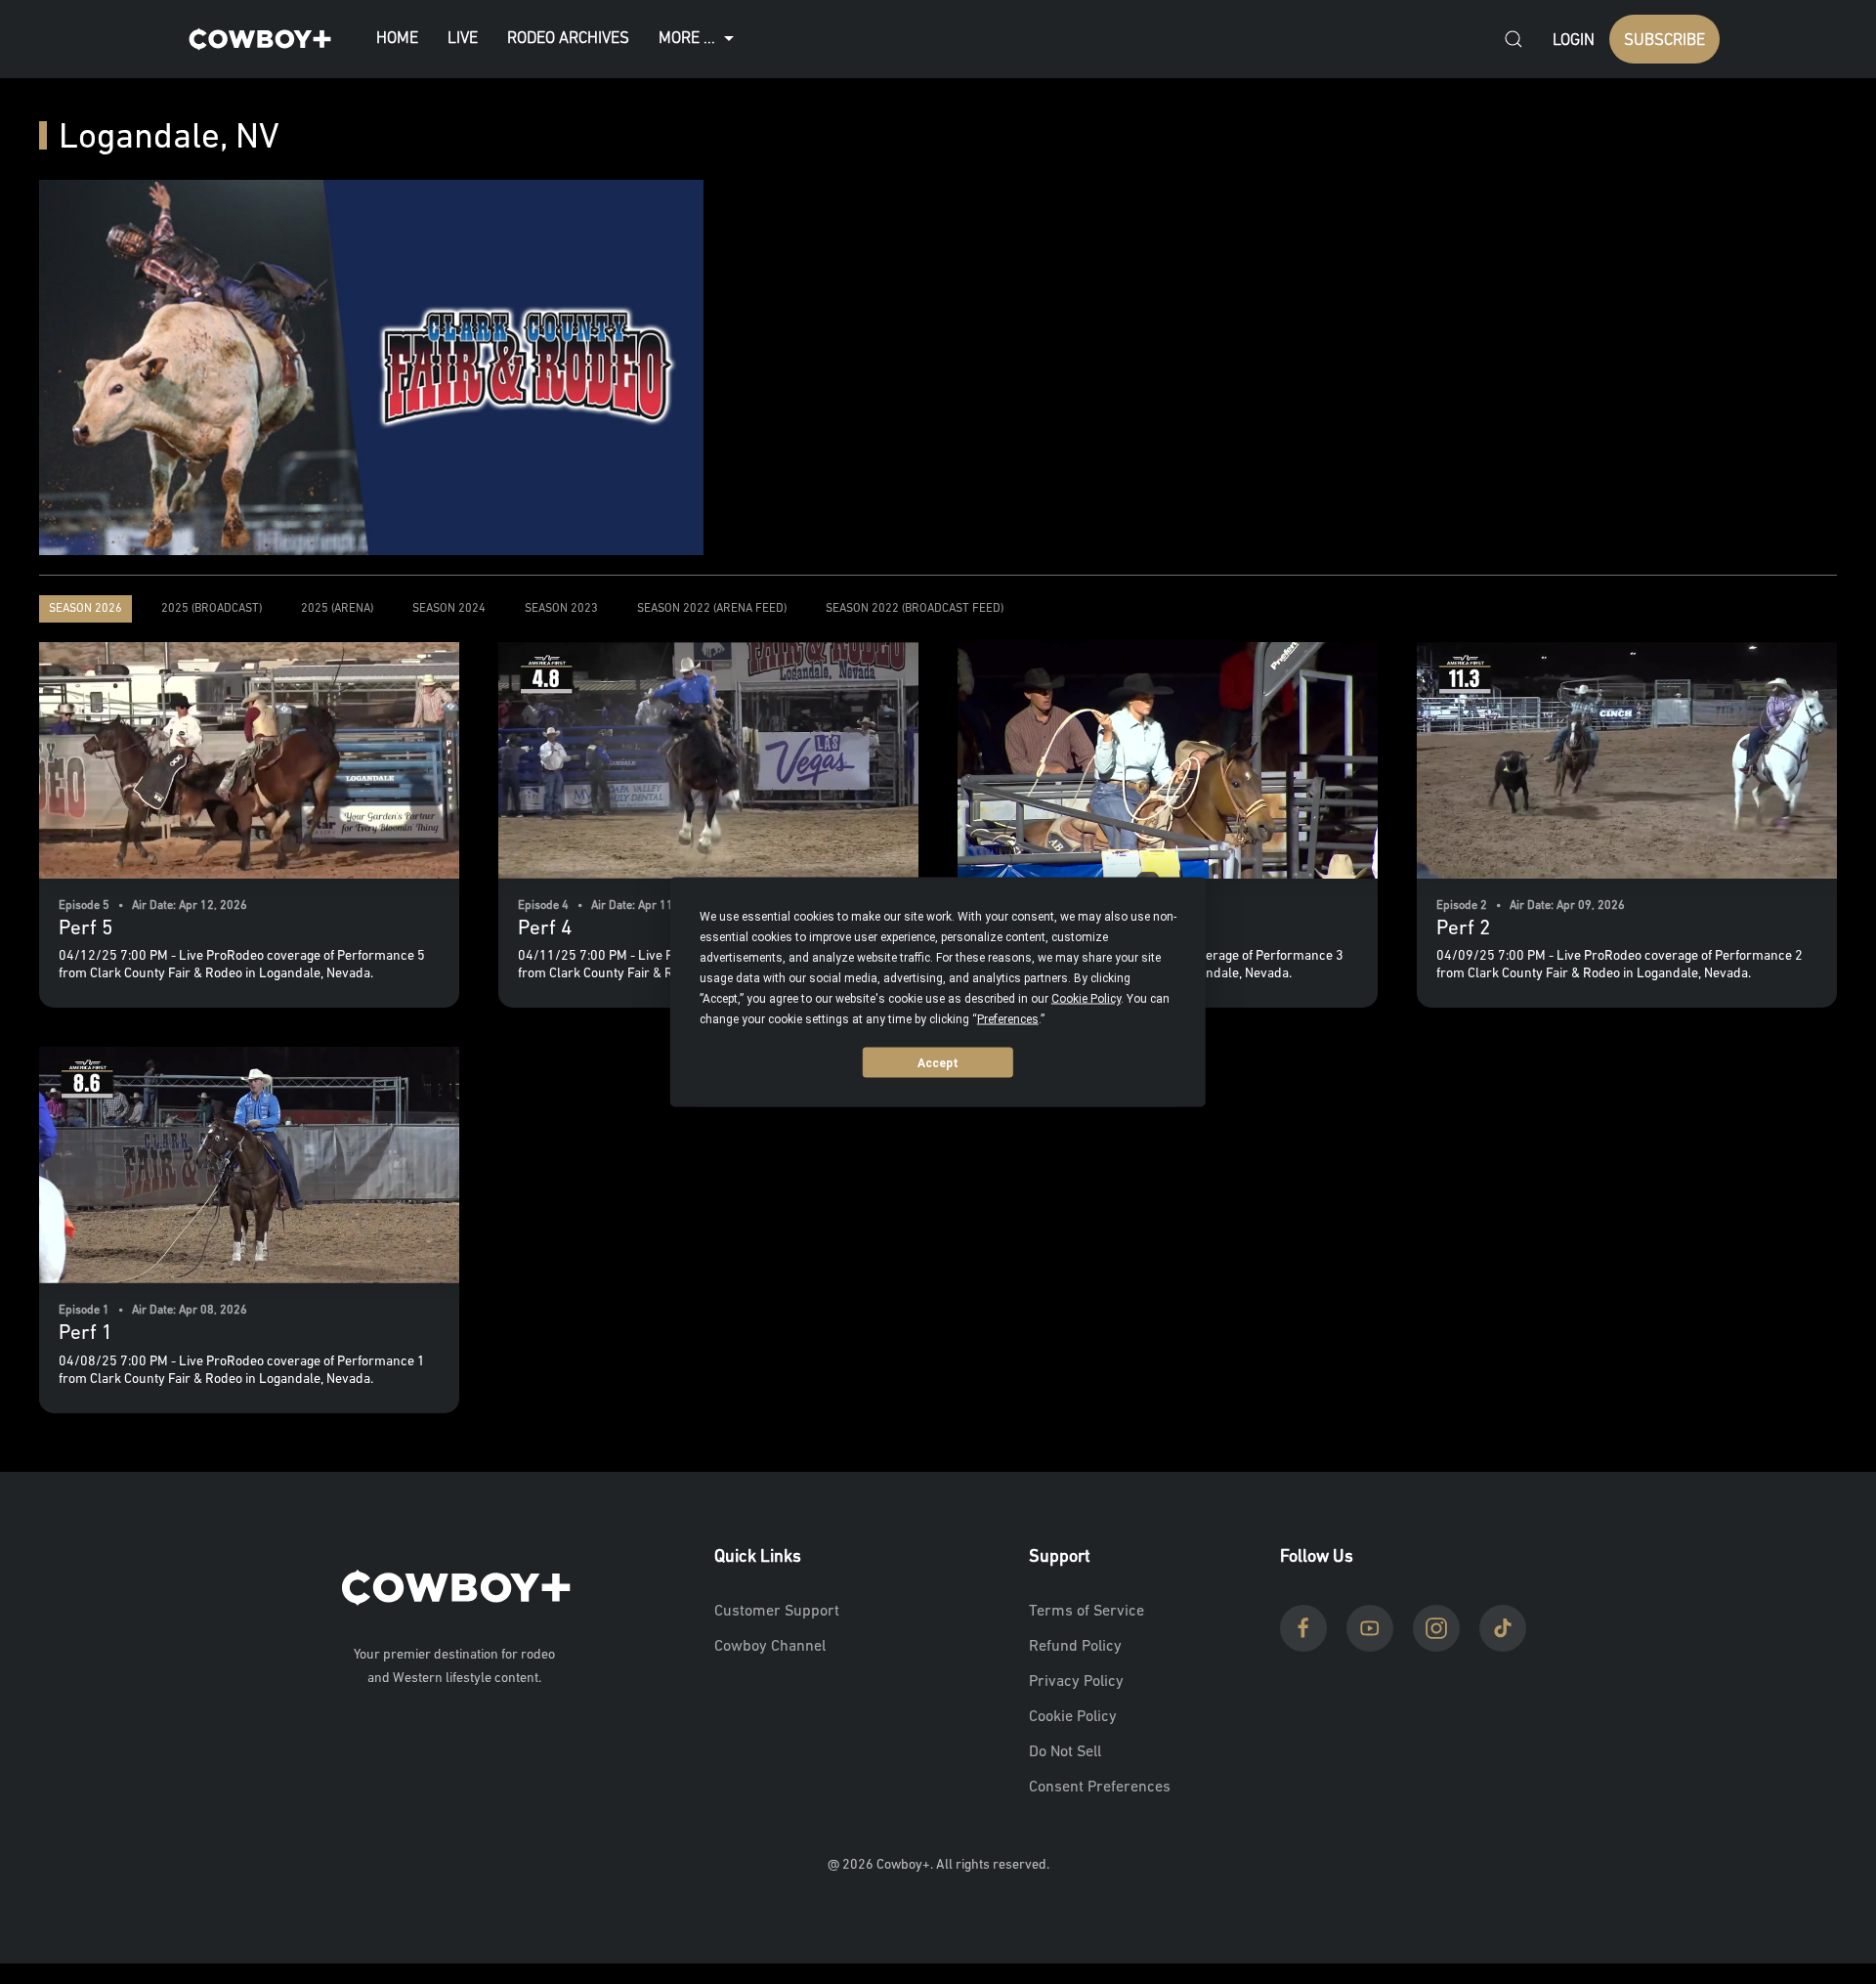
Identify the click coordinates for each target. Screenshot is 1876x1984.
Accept (938, 1062)
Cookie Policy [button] (1086, 999)
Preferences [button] (1008, 1019)
